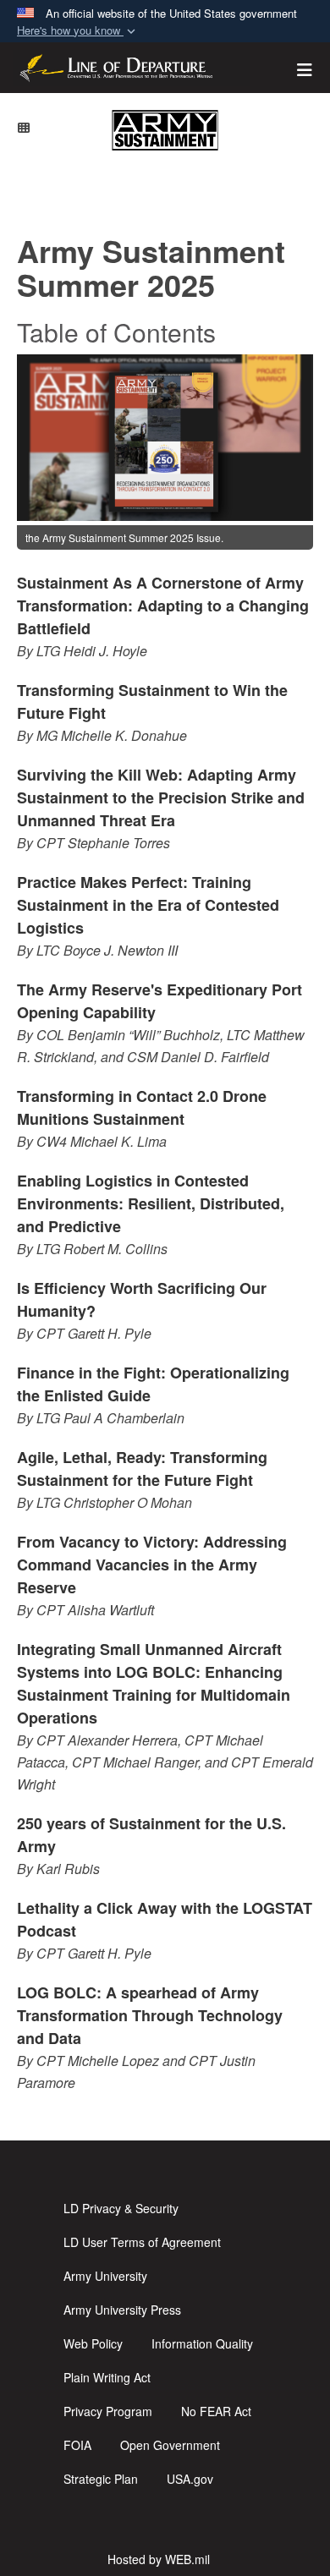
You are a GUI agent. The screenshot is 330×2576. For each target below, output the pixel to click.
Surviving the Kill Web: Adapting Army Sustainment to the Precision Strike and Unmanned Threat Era (161, 797)
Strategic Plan (101, 2479)
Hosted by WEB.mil (159, 2559)
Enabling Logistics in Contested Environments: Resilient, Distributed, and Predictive (151, 1203)
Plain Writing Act (107, 2377)
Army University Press (122, 2310)
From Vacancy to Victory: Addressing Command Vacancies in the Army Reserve (152, 1565)
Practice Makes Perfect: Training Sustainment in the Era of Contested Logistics (148, 905)
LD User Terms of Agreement (142, 2242)
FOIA (77, 2445)
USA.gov (190, 2479)
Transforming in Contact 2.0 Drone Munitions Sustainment (142, 1107)
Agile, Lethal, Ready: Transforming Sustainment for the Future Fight (142, 1469)
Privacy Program (108, 2411)
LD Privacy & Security (121, 2208)
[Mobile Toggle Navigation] (24, 127)
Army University (105, 2276)
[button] (78, 31)
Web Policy (93, 2343)
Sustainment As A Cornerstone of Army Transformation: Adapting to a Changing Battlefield (163, 606)
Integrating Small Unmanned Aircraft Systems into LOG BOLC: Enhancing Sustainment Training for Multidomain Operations (154, 1683)
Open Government (170, 2445)
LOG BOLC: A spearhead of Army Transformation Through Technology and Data (150, 2015)
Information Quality (202, 2343)
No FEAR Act (216, 2411)
